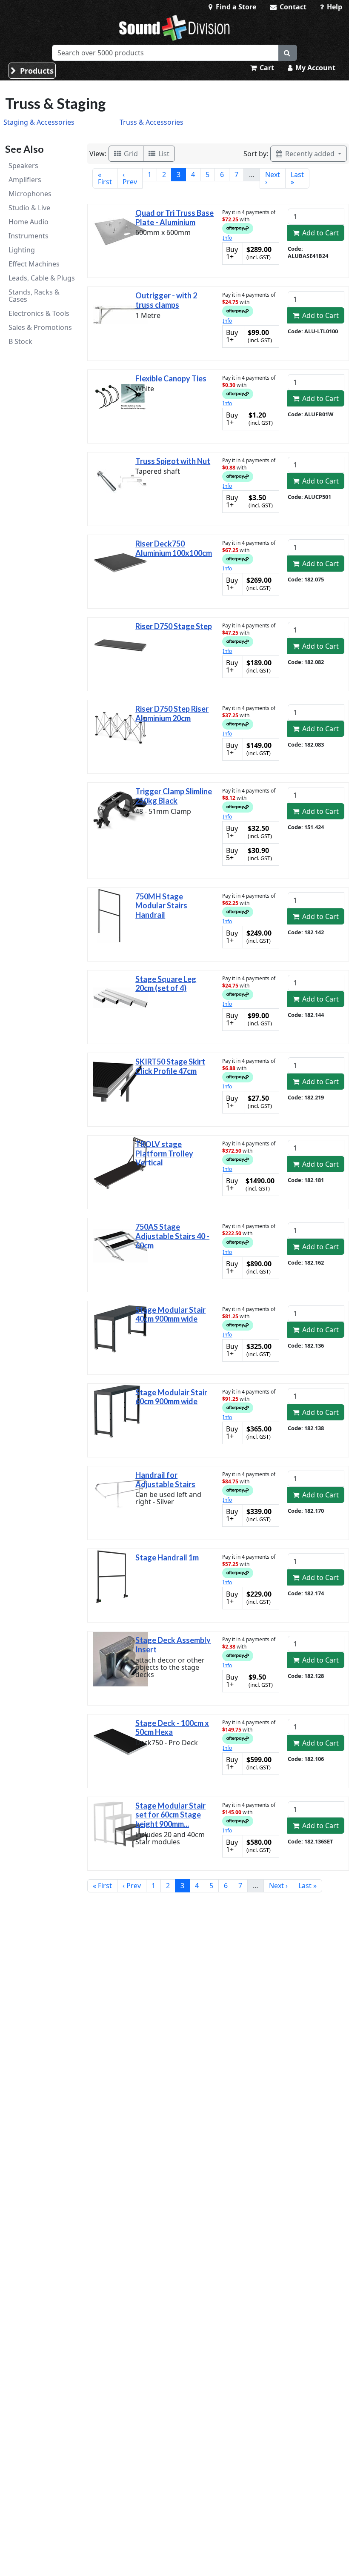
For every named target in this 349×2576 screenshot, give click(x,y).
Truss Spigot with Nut (173, 461)
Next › (273, 178)
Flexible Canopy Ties (171, 378)
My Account (315, 68)
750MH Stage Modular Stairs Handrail (161, 906)
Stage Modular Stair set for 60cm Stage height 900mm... (170, 1815)
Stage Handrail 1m (167, 1557)
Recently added (310, 154)
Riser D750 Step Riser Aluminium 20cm (172, 713)
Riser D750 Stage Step (174, 626)
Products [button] (36, 71)
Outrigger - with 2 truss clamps (166, 300)
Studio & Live (29, 208)
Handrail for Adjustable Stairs (165, 1480)
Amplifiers (25, 180)
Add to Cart (320, 233)
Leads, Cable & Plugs (42, 278)
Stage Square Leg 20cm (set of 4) (166, 984)
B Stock (20, 341)
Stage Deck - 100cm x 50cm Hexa (172, 1728)
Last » (297, 178)
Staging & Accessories (39, 122)
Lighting (22, 250)
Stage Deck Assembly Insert (173, 1645)
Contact (292, 7)
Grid (130, 154)
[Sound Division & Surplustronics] (174, 28)
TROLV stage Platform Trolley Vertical (164, 1153)
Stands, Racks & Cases (34, 296)
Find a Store (235, 7)
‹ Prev (130, 178)
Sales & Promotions (40, 327)
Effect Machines (34, 264)
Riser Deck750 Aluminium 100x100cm (174, 548)
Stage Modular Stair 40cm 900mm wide (170, 1314)
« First (105, 178)
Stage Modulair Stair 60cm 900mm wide (171, 1397)
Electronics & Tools (39, 313)
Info (227, 238)
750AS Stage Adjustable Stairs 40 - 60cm (172, 1236)
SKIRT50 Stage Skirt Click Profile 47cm (170, 1066)
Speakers (23, 166)
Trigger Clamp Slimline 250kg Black (174, 796)
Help (334, 7)
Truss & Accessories (152, 122)
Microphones (30, 194)
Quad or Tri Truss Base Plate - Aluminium (174, 218)
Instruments (29, 236)
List (163, 154)
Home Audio (29, 222)
